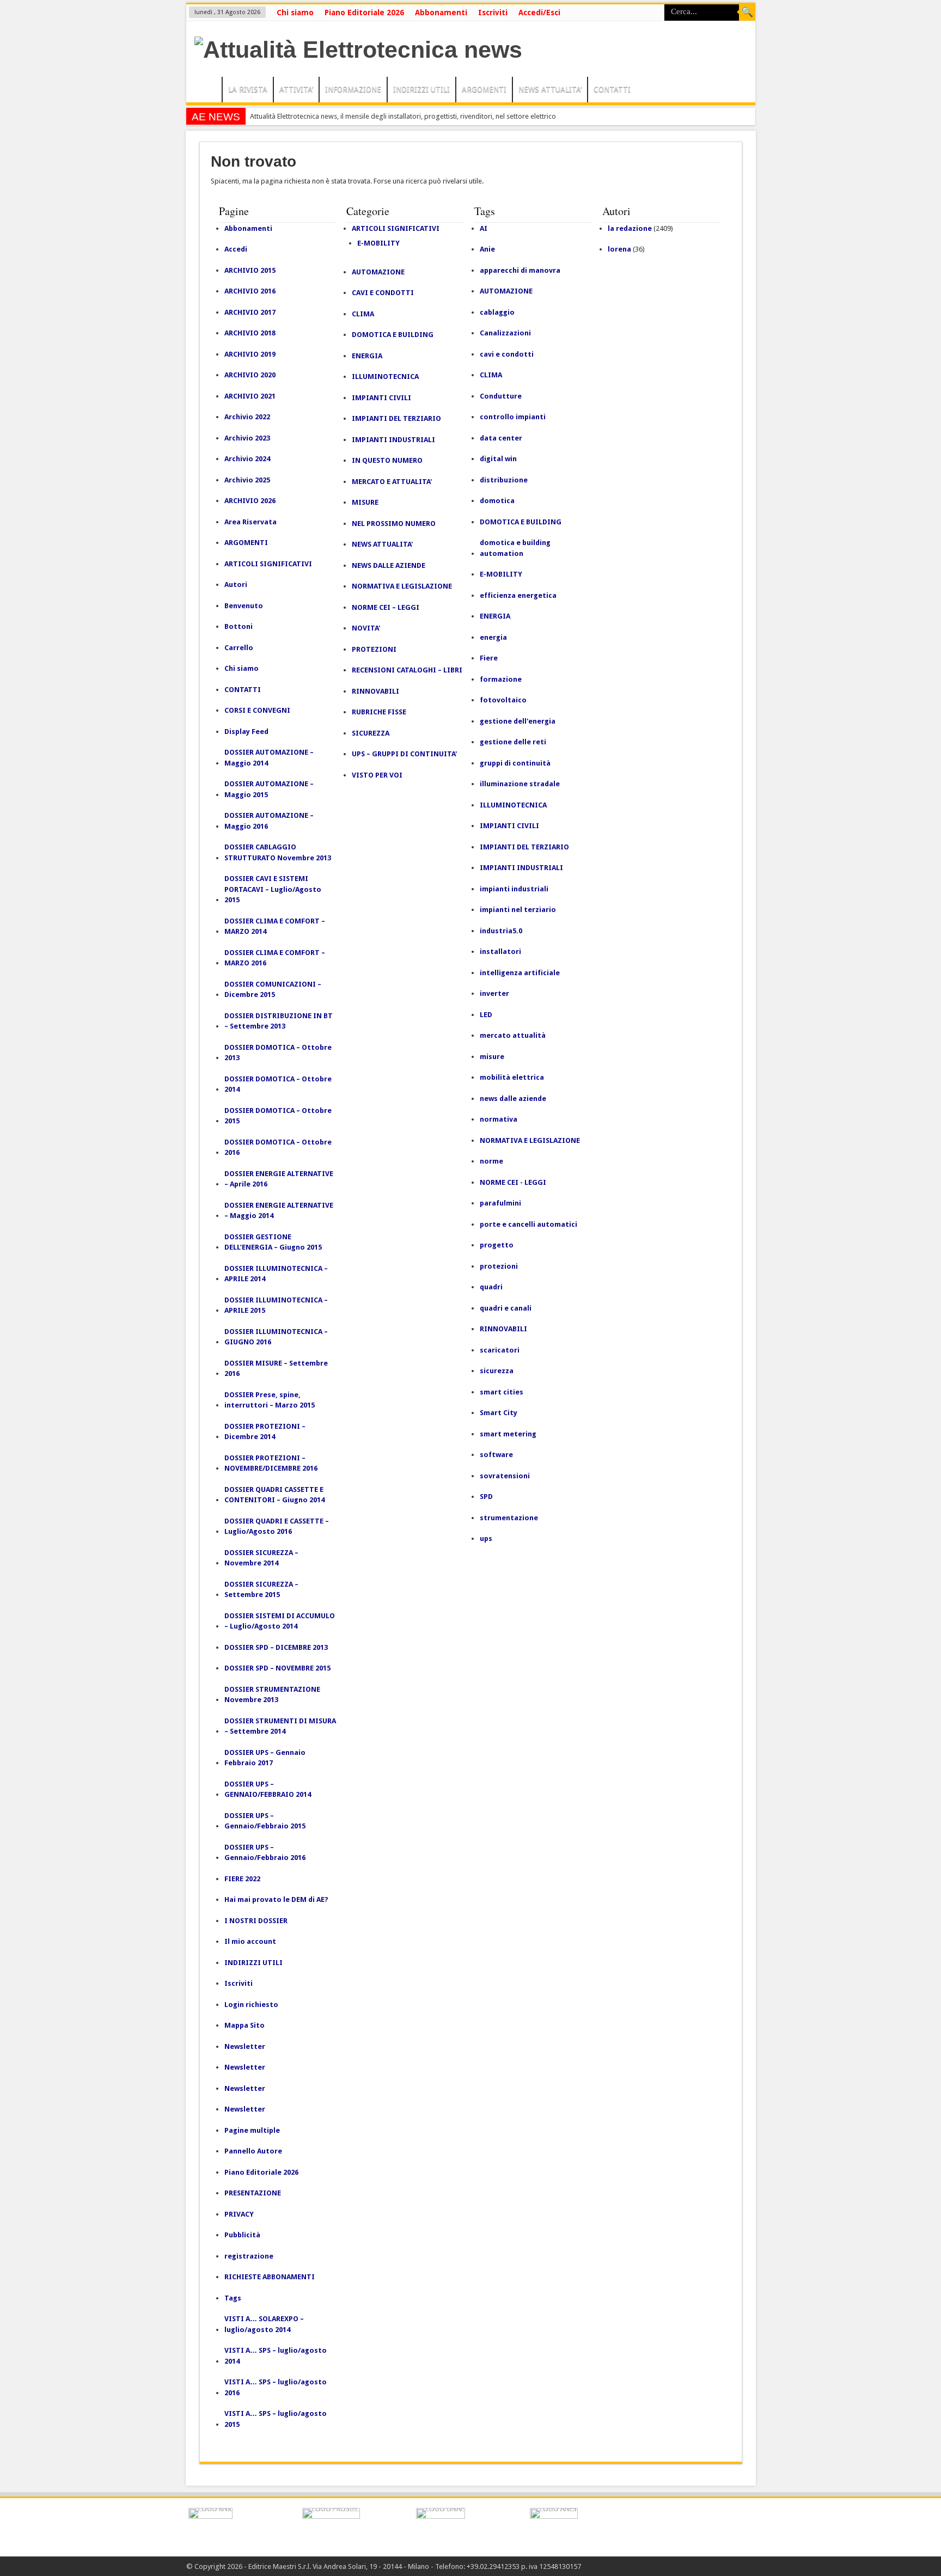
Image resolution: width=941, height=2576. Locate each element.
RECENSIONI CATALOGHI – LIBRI (407, 670)
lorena (619, 249)
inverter (494, 993)
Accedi (236, 249)
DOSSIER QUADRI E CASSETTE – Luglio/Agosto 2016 (277, 1526)
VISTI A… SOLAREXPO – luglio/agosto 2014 (264, 2324)
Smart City (499, 1413)
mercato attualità (513, 1035)
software (496, 1455)
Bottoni (239, 626)
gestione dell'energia (518, 721)
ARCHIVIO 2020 (250, 375)
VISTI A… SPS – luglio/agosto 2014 (276, 2356)
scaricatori (500, 1350)
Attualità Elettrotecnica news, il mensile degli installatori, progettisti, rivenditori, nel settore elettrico (403, 116)
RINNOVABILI (375, 691)
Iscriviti (493, 13)
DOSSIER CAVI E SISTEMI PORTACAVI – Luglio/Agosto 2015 (273, 889)
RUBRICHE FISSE (379, 712)
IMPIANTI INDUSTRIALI (393, 440)
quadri (491, 1287)
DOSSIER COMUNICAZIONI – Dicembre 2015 (273, 990)
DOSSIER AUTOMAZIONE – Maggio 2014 (269, 758)
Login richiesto (251, 2005)
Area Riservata (250, 522)
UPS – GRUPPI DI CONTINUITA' (404, 754)
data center (501, 438)
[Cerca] (747, 13)
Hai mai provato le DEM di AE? (276, 1899)
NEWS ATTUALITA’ (550, 89)
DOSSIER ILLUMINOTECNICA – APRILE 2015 (276, 1305)
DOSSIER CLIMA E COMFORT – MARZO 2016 (275, 958)
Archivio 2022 (247, 417)
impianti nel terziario (518, 910)
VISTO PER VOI (377, 775)
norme (491, 1161)
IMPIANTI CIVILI (381, 398)
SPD (486, 1497)
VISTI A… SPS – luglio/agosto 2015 (276, 2419)
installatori (500, 952)
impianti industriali (514, 889)
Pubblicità (242, 2235)
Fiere (489, 658)
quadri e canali (506, 1308)
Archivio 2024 (247, 459)
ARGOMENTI (484, 89)
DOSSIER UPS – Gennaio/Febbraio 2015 (265, 1821)
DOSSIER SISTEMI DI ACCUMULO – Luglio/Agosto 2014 (280, 1621)
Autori (236, 585)
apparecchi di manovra (520, 270)
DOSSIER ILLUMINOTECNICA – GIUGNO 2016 (276, 1337)
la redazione (630, 228)
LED (486, 1015)
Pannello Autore (253, 2151)
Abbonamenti (441, 13)
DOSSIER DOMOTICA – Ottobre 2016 (278, 1148)
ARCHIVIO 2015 (250, 270)
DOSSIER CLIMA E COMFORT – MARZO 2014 (275, 926)
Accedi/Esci (539, 13)
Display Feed (246, 732)
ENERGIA (367, 356)
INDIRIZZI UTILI (421, 89)
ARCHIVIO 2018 (250, 333)
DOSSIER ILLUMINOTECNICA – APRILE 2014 (276, 1274)
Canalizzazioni (505, 333)
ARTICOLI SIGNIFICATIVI (268, 564)
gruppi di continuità (515, 763)
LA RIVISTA (248, 89)
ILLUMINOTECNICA (385, 377)
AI (484, 228)
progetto (497, 1245)
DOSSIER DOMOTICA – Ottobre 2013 (278, 1053)
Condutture (501, 396)
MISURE (365, 502)
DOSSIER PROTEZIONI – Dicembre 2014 (265, 1432)
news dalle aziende (513, 1099)
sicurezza (497, 1371)
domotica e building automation (515, 548)
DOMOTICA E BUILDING (393, 335)
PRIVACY (239, 2214)
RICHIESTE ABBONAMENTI (270, 2277)
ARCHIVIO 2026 (250, 501)
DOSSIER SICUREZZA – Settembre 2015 (261, 1590)
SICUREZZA (371, 733)
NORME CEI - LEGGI (513, 1182)
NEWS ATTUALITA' (382, 544)
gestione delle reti (513, 742)
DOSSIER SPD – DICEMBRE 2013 (276, 1647)
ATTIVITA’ (296, 89)
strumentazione (509, 1518)
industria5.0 (501, 931)
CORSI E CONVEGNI (257, 710)
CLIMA (363, 314)
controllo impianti (513, 417)
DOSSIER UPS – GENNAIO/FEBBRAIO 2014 (268, 1789)
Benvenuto (244, 606)
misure (492, 1057)
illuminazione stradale (520, 784)
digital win (498, 459)
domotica (497, 501)
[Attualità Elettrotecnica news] (358, 50)
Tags (233, 2298)
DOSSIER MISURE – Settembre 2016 (276, 1369)
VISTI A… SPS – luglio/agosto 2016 (276, 2387)
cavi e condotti (507, 354)
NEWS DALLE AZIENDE (389, 565)
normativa (499, 1119)
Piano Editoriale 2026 (364, 13)
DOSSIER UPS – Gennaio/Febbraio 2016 (265, 1853)
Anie (487, 249)
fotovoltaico (503, 700)
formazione (501, 679)
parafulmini (500, 1203)
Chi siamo (295, 13)
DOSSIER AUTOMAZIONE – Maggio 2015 (269, 789)
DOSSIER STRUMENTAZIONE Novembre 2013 (272, 1695)
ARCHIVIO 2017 (250, 312)
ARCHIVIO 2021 (250, 396)
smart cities (502, 1392)
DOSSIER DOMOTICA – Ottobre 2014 (278, 1084)
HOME (207, 91)
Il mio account (250, 1941)
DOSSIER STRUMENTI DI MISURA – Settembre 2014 (280, 1726)
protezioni (499, 1266)
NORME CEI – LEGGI (386, 607)
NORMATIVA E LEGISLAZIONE (402, 586)
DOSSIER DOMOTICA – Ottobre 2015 (278, 1116)
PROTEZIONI (374, 649)
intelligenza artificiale (520, 973)
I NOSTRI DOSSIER (256, 1921)
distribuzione (504, 480)
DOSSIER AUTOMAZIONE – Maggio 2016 (269, 821)
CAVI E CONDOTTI (383, 293)
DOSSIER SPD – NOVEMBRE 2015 (277, 1668)
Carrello (239, 648)
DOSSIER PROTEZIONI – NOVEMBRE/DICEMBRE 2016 (271, 1463)
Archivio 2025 (247, 480)
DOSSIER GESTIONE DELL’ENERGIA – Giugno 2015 (273, 1242)
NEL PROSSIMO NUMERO (394, 524)
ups (486, 1538)
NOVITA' (366, 628)
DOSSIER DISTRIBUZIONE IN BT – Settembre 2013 (279, 1021)
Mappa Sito (245, 2025)
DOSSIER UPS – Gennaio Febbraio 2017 (265, 1758)
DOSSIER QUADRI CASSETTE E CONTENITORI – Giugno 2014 (274, 1495)
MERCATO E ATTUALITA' (392, 482)
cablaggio (497, 312)
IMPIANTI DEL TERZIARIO (396, 418)
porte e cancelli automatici (528, 1224)
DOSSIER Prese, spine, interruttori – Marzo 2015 (270, 1400)
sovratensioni (505, 1476)
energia (493, 637)
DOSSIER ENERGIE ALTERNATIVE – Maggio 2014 (279, 1211)
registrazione (249, 2256)
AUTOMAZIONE (378, 272)
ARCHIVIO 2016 (250, 291)
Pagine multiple (252, 2130)
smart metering (508, 1434)
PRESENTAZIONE (253, 2193)
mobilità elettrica (512, 1077)
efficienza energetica (518, 595)
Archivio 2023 (247, 438)
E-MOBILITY (378, 243)
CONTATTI (612, 89)
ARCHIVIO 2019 (250, 354)
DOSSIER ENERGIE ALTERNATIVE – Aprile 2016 (279, 1179)
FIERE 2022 (242, 1879)
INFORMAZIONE (353, 89)
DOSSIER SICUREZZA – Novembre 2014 (261, 1558)
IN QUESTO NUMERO (387, 460)
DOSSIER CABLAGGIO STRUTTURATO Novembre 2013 (278, 852)
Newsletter (245, 2046)
